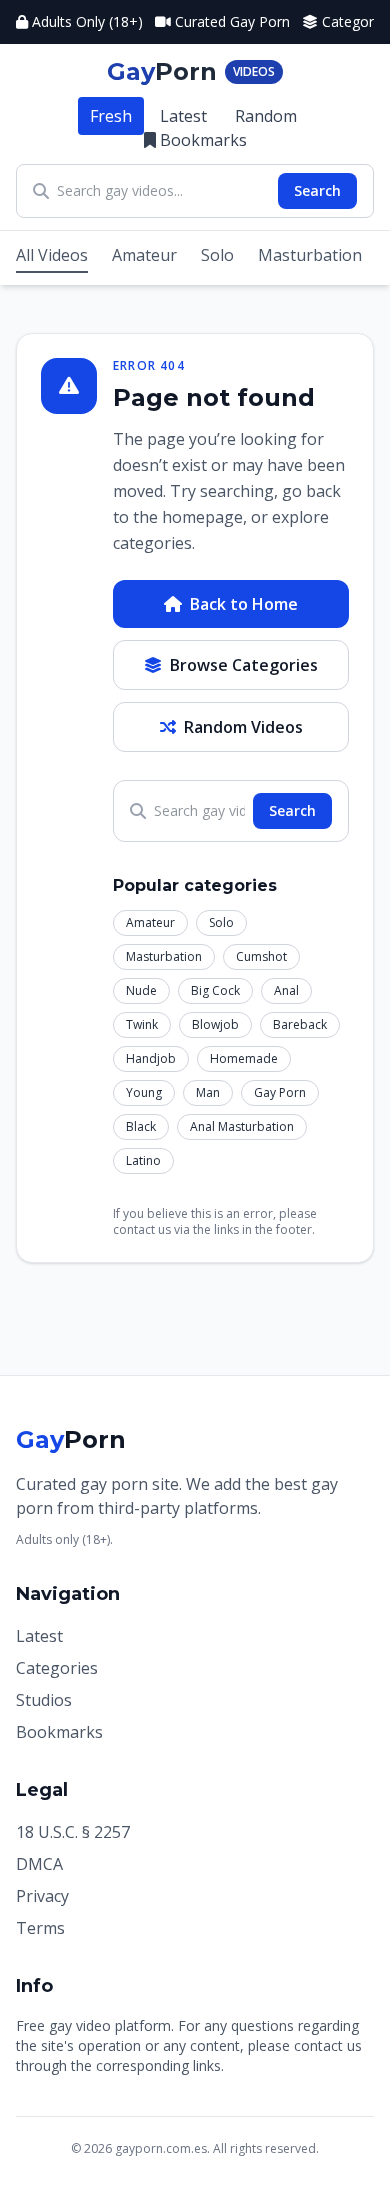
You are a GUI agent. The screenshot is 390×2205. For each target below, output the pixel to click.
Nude (141, 990)
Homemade (244, 1058)
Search (317, 190)
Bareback (300, 1024)
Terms (40, 1928)
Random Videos (243, 727)
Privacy (42, 1896)
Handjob (151, 1058)
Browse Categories (244, 665)
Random (266, 116)
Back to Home (244, 604)
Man (208, 1092)
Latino (143, 1160)
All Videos (52, 255)
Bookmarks (203, 140)
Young (144, 1092)
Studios (44, 1700)
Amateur (144, 255)
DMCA (39, 1864)
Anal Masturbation (242, 1126)
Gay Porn (280, 1092)
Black (141, 1126)
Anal (286, 990)
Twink (142, 1024)
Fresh (111, 116)
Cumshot (261, 956)
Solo (217, 255)
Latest (183, 116)
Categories (57, 1668)
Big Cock (215, 990)
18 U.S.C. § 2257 (73, 1832)
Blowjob (215, 1024)
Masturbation (310, 255)
